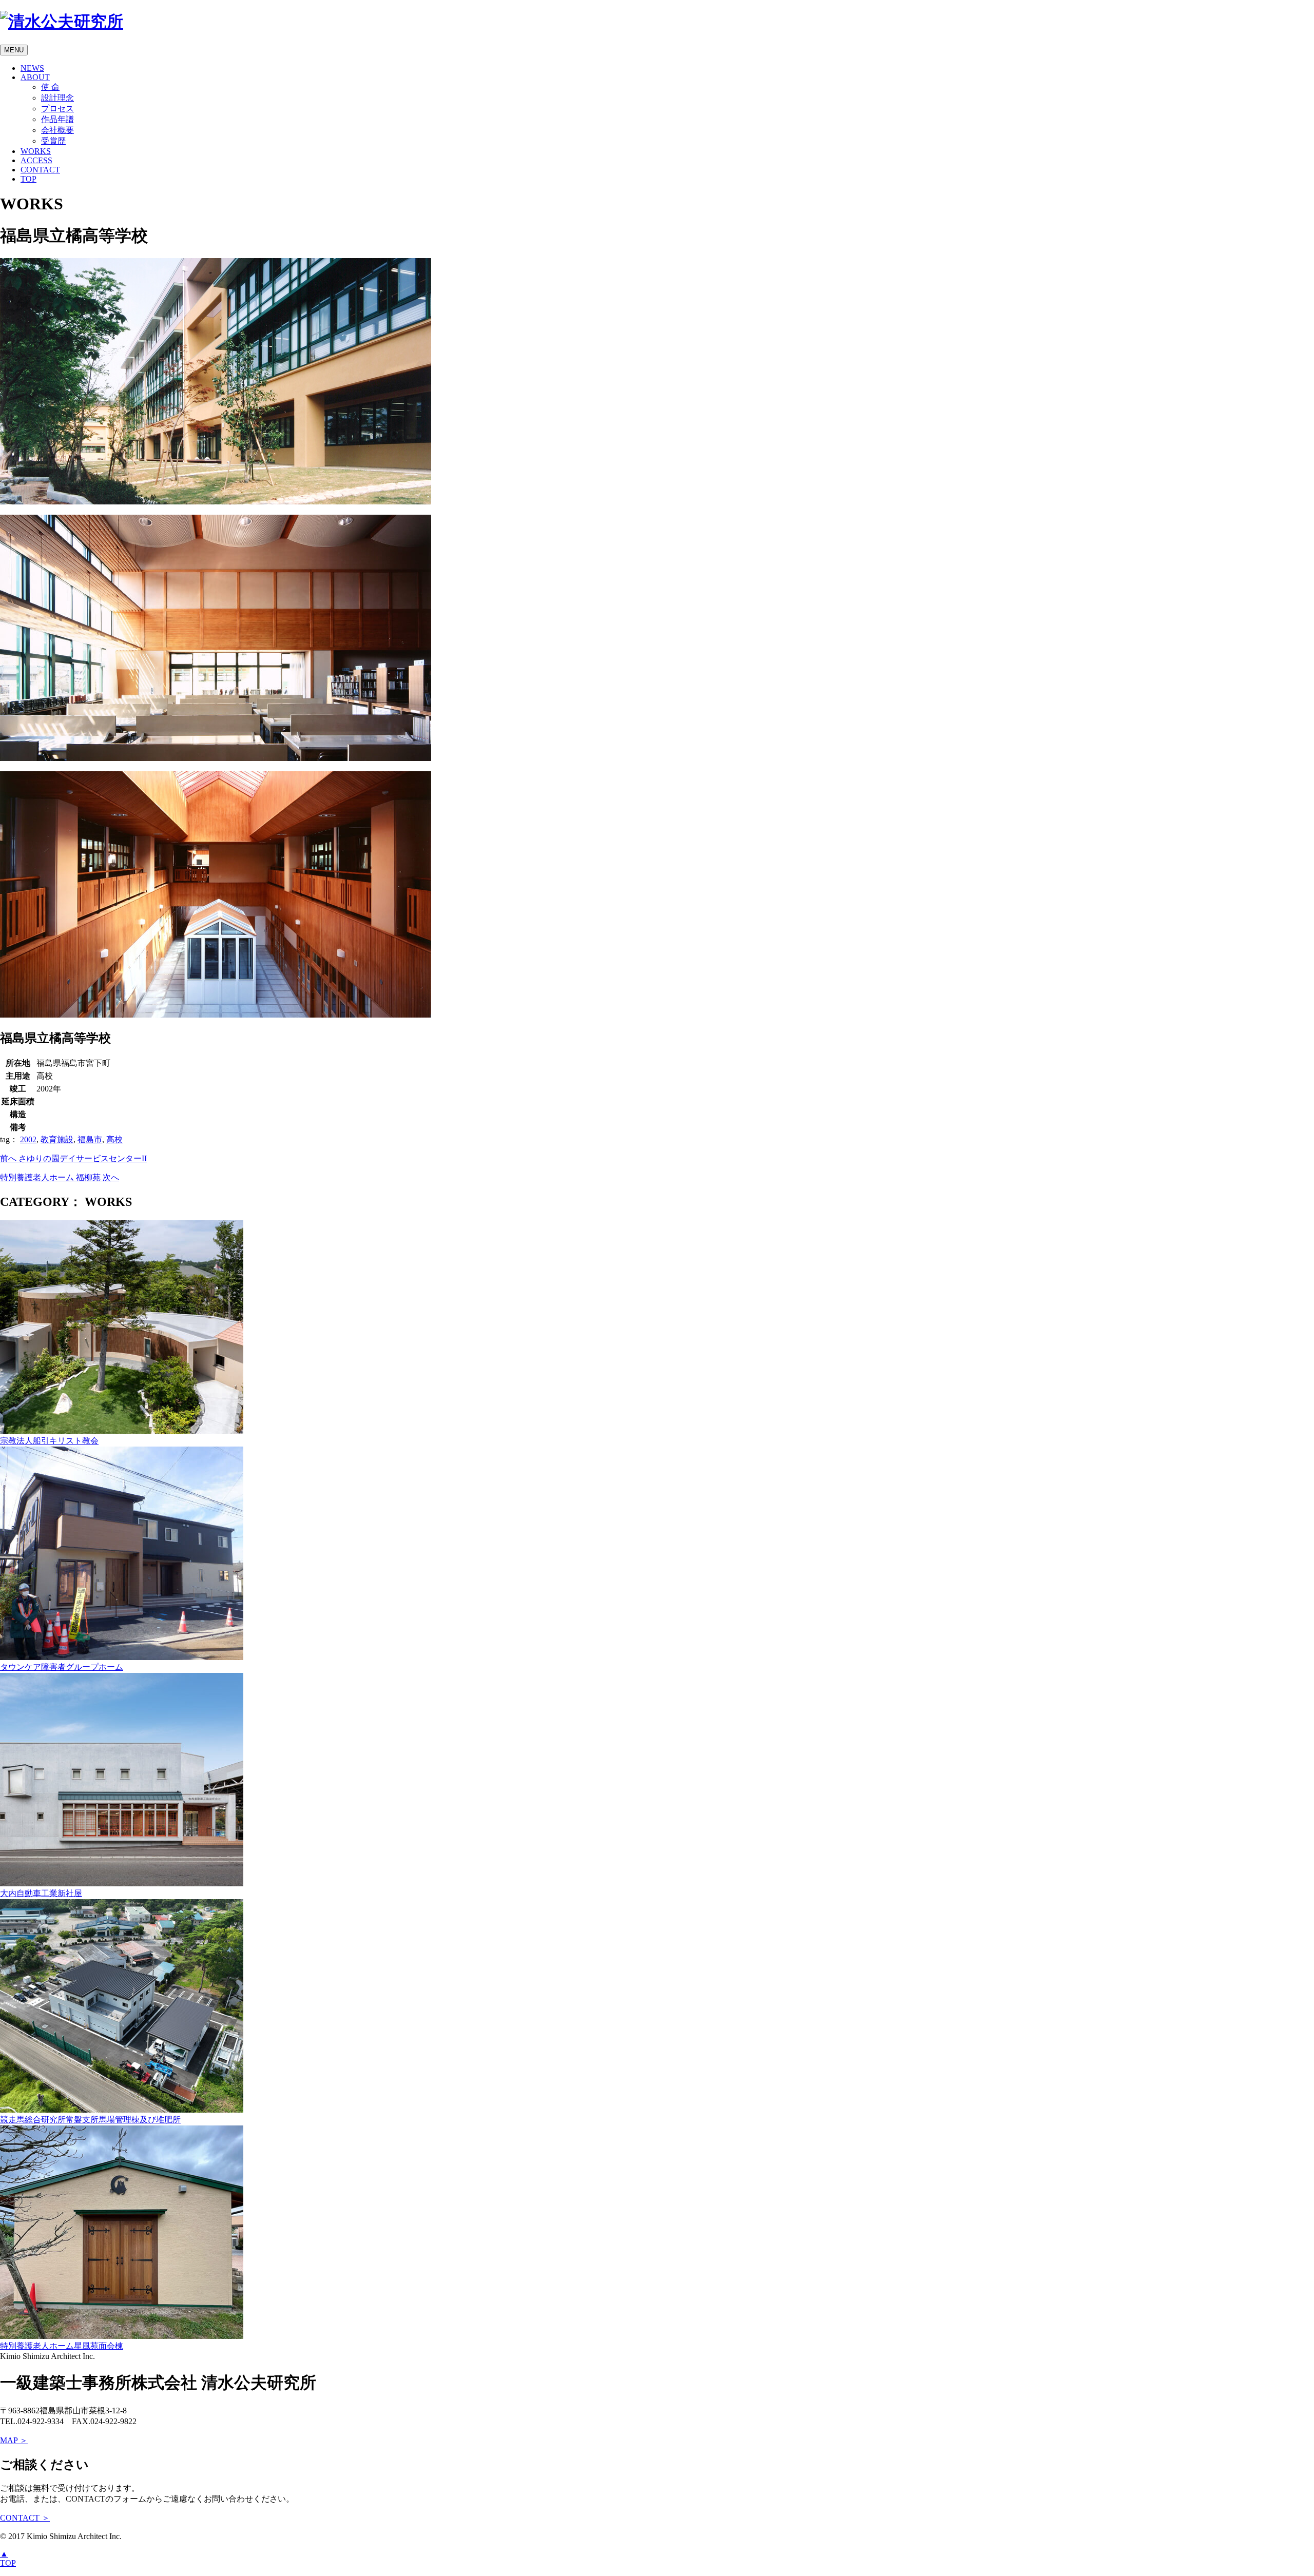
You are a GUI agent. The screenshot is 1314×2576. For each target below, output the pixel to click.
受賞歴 (53, 141)
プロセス (57, 109)
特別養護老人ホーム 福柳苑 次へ (60, 1177)
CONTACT (40, 170)
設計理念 (57, 98)
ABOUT (35, 77)
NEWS (32, 68)
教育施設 (57, 1139)
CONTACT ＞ (25, 2518)
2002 (28, 1139)
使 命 (50, 87)
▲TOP (8, 2558)
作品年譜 (57, 119)
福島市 (90, 1139)
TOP (28, 179)
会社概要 (57, 130)
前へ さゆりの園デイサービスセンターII (73, 1158)
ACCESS (36, 160)
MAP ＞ (14, 2440)
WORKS (36, 151)
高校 (114, 1139)
